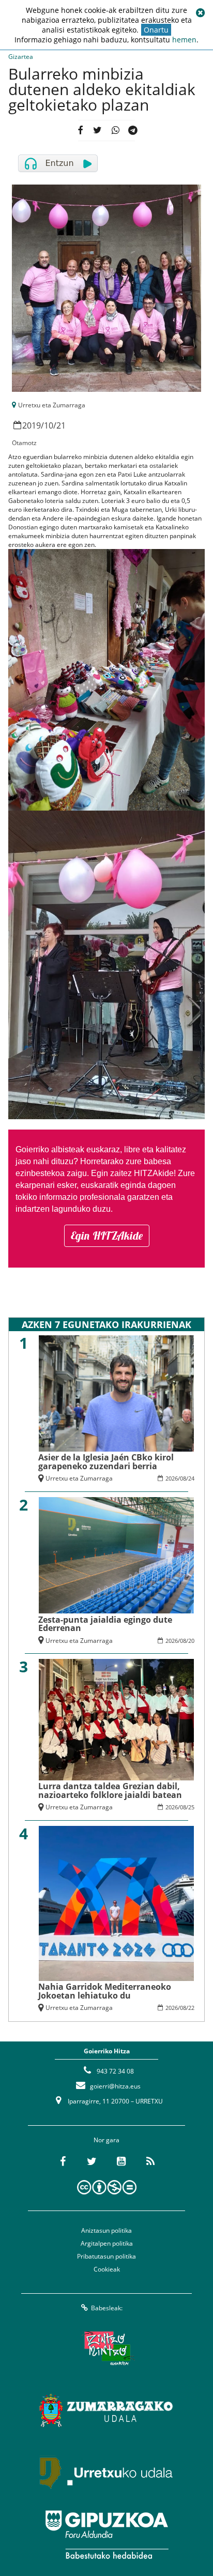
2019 (32, 425)
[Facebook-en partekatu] (80, 131)
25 (191, 1807)
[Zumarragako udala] (106, 2411)
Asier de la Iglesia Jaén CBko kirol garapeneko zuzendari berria (106, 1461)
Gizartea (21, 57)
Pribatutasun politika (106, 2256)
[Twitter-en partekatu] (97, 131)
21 (61, 425)
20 (191, 1641)
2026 (172, 1478)
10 (49, 425)
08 (183, 1478)
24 (191, 1478)
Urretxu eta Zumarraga (52, 405)
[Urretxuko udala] (106, 2473)
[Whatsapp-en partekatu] (115, 131)
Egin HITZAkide (107, 1236)
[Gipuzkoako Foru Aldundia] (106, 2535)
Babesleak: (107, 2308)
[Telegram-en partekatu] (133, 131)
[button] (200, 13)
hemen (184, 40)
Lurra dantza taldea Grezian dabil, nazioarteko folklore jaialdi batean (110, 1790)
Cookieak (107, 2269)
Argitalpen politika (107, 2243)
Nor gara (106, 2140)
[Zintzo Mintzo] (107, 2349)
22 (191, 2008)
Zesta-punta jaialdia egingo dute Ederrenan (105, 1624)
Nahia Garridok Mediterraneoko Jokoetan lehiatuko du (105, 1991)
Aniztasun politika (106, 2230)
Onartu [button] (156, 30)
